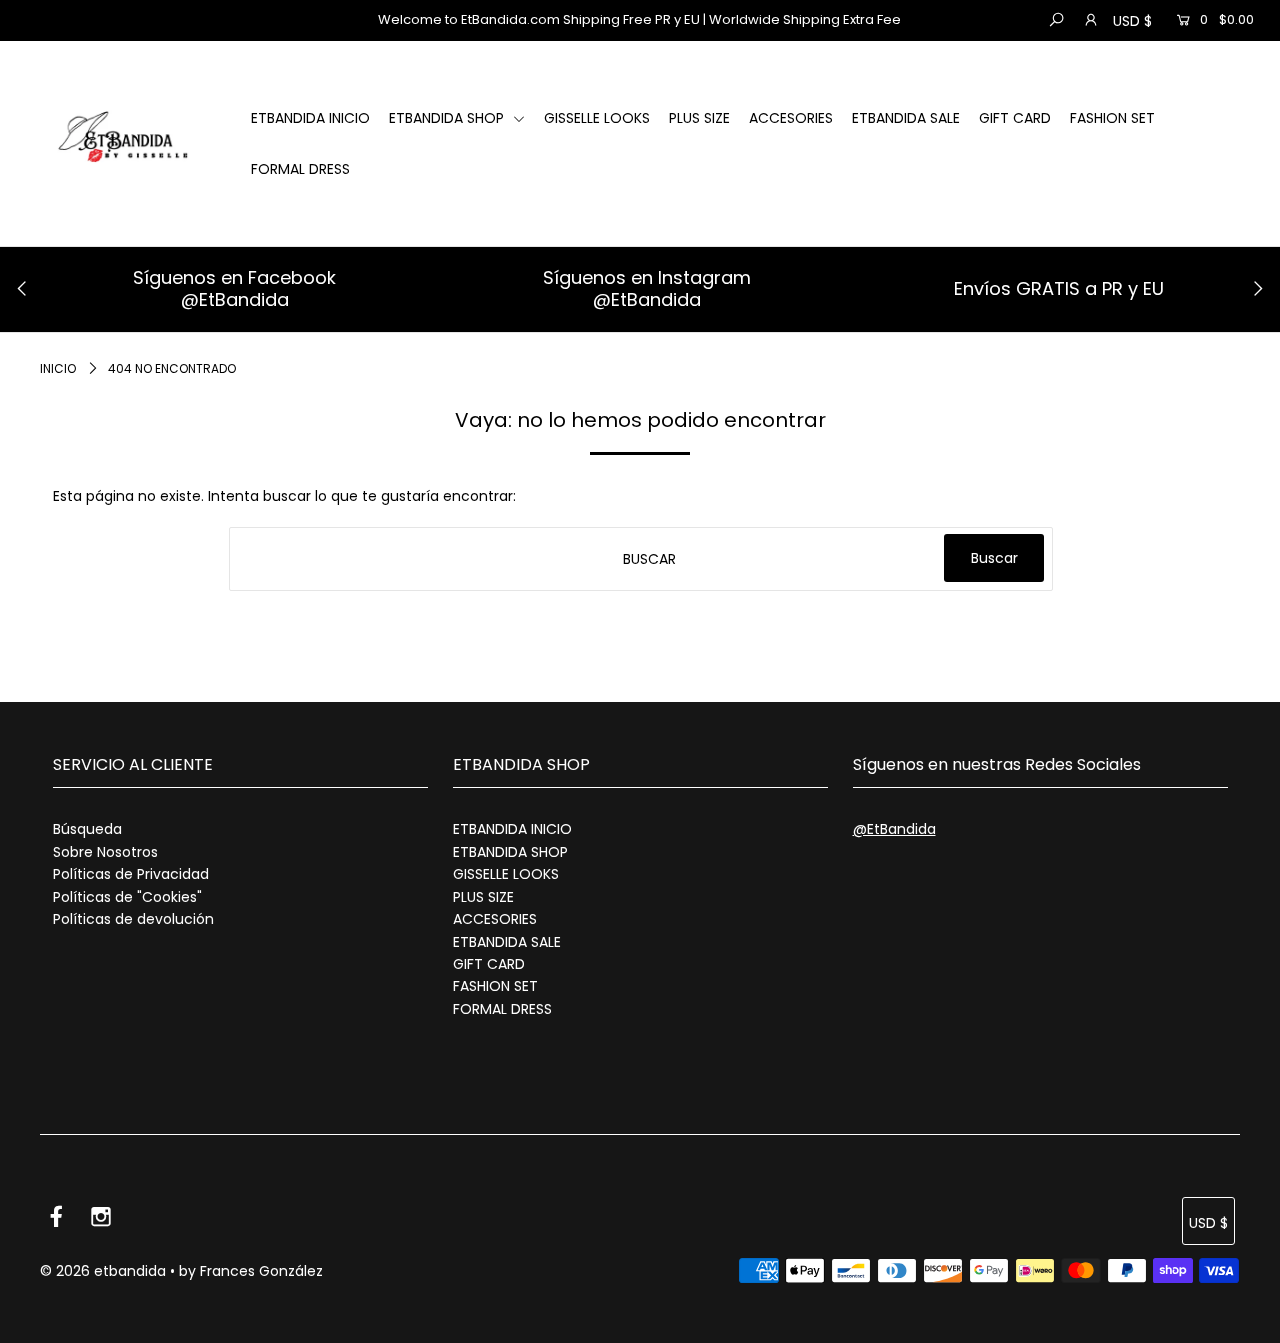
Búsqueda (87, 829)
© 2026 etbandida (103, 1271)
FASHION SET (1112, 118)
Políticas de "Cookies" (127, 897)
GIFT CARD (1015, 118)
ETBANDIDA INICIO (310, 118)
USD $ (1132, 21)
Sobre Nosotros (105, 852)
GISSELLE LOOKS (597, 118)
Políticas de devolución (133, 919)
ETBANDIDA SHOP (448, 118)
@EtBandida (235, 299)
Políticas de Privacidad (131, 874)
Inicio (58, 368)
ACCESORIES (791, 118)
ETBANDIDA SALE (906, 118)
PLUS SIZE (699, 118)
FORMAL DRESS (300, 169)
